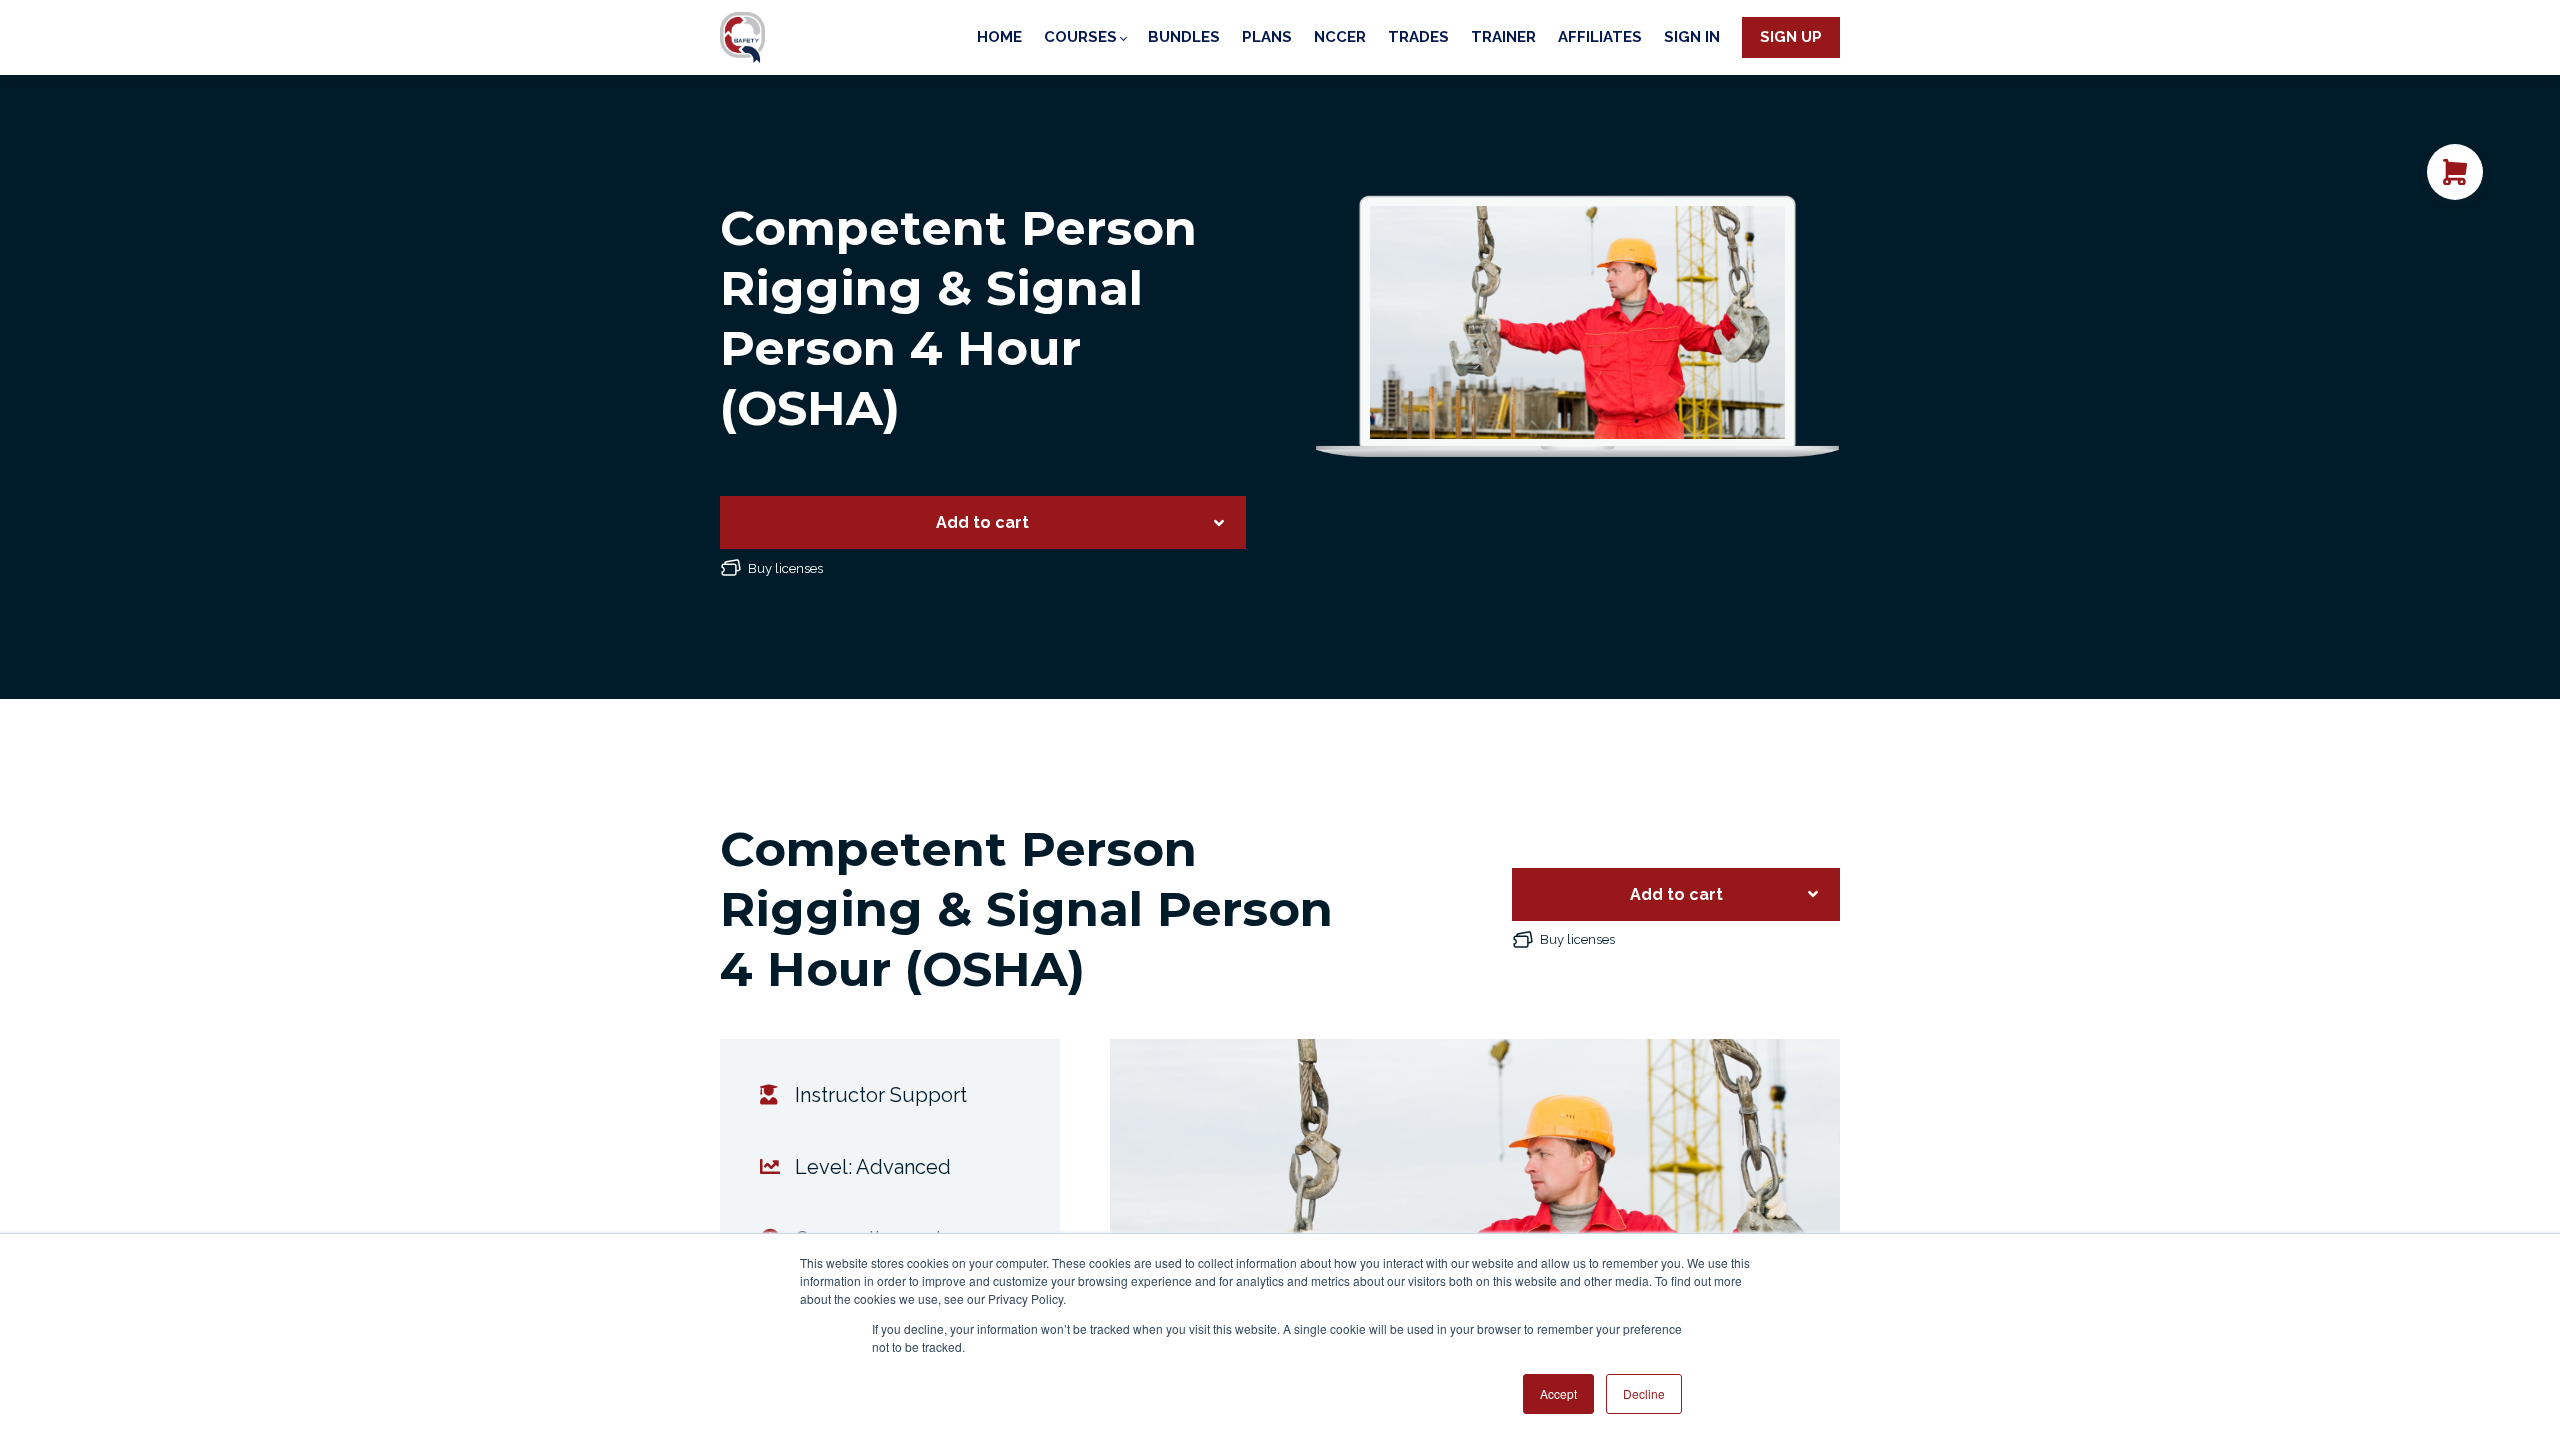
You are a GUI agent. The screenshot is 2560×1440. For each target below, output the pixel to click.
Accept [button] (1558, 1393)
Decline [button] (1644, 1393)
